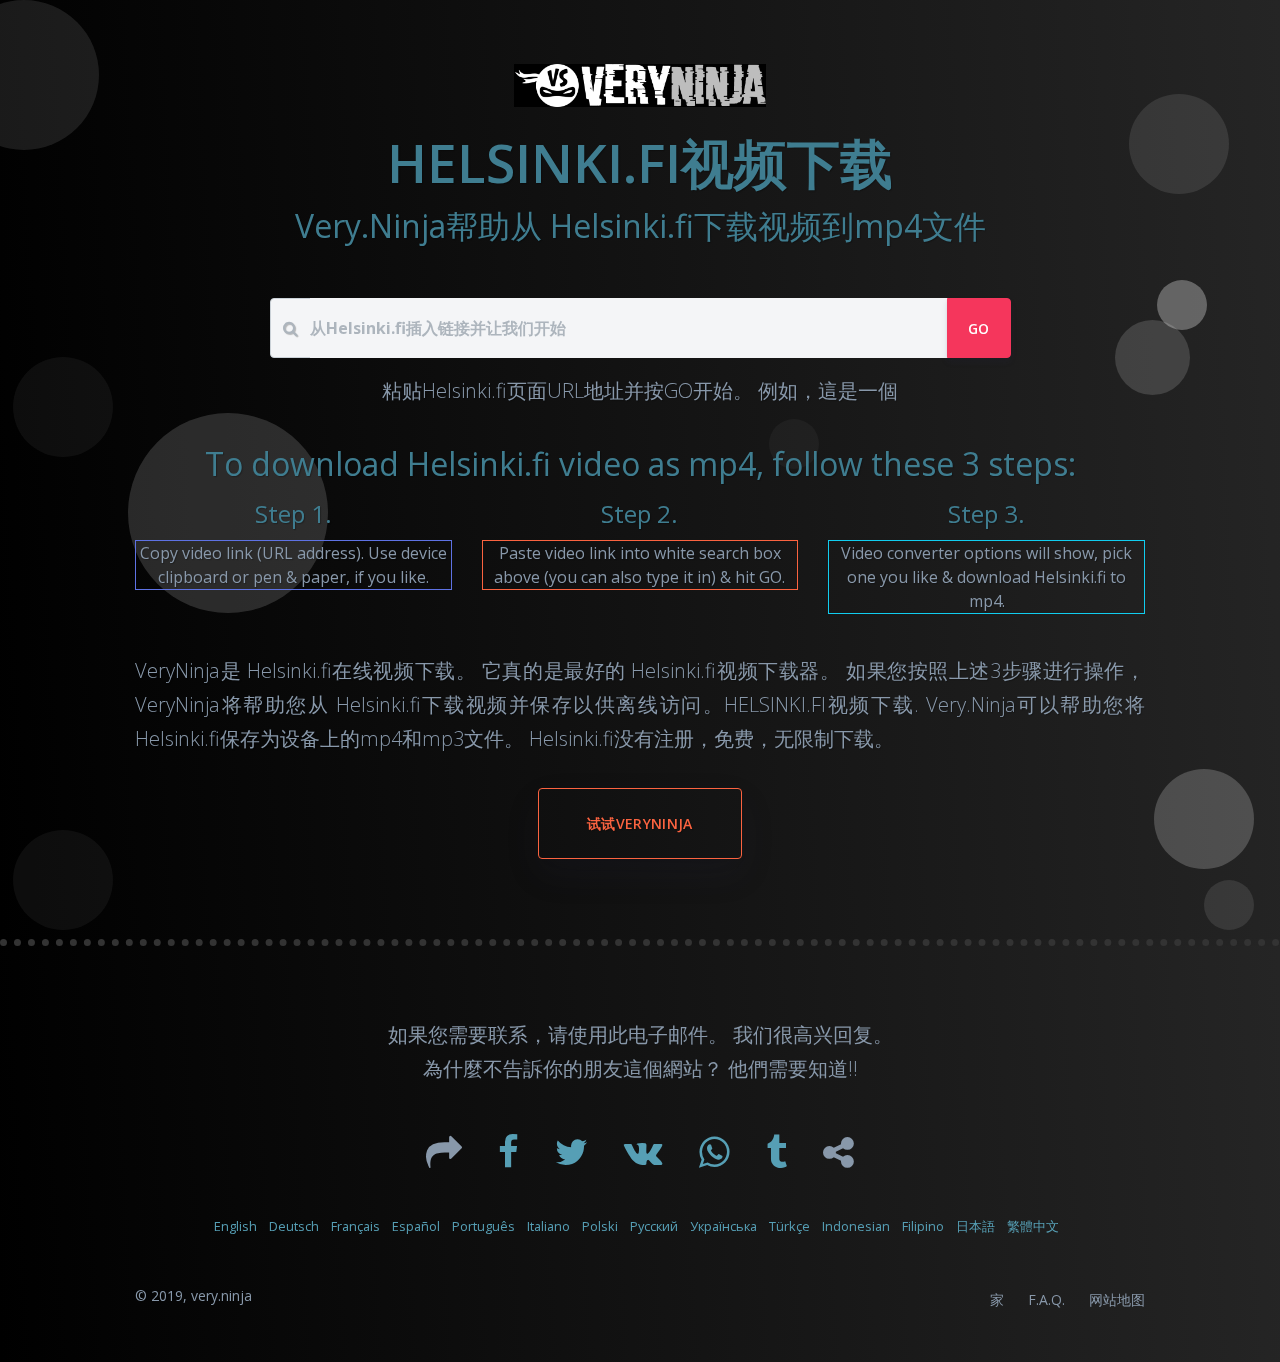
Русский (654, 1226)
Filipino (923, 1226)
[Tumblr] (778, 1159)
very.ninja (221, 1295)
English (235, 1226)
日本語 (975, 1226)
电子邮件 (668, 1034)
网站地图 (1117, 1299)
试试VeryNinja (640, 823)
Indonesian (856, 1226)
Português (483, 1226)
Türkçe (789, 1226)
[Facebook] (510, 1159)
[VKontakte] (645, 1159)
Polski (600, 1226)
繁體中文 (1033, 1226)
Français (355, 1226)
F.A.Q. (1046, 1299)
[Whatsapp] (716, 1159)
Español (416, 1226)
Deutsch (294, 1226)
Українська (723, 1226)
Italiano (548, 1226)
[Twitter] (573, 1159)
